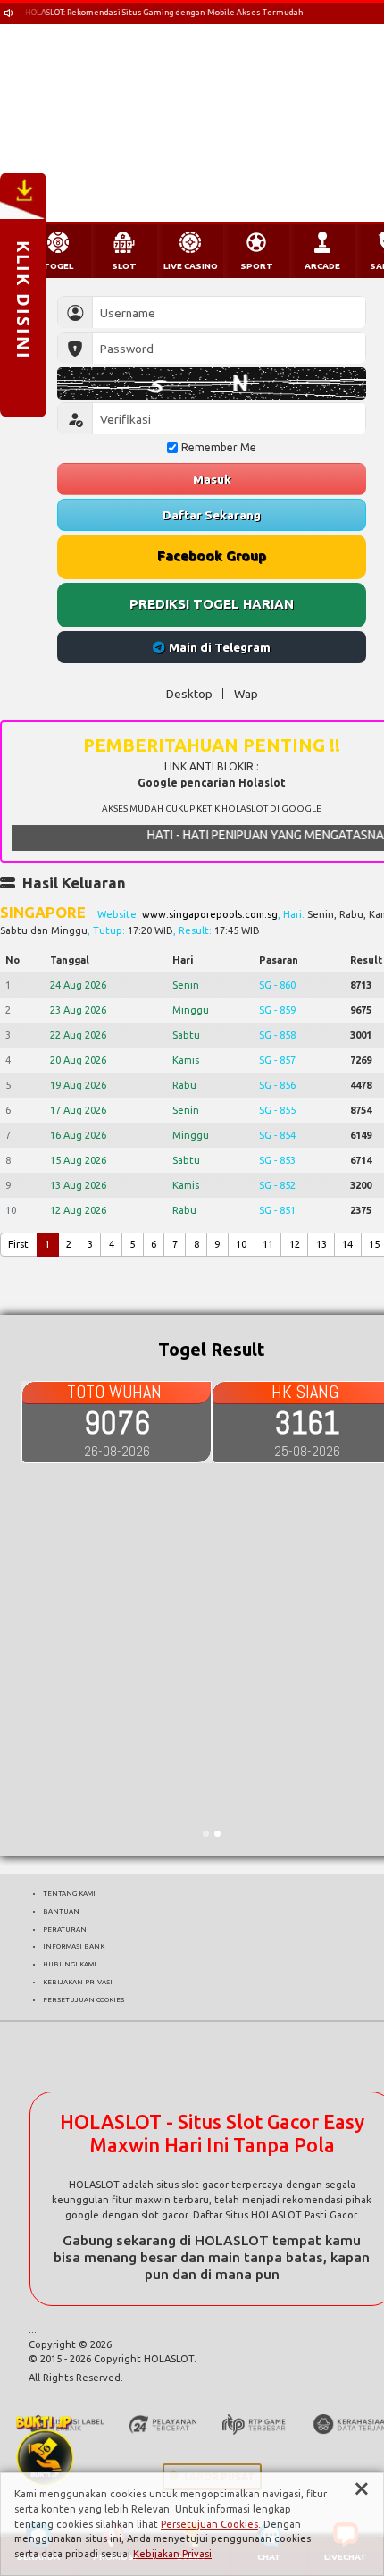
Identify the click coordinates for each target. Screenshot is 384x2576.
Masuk (212, 479)
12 (295, 1244)
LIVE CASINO (191, 266)
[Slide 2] (217, 1834)
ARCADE (322, 266)
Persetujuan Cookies (209, 2524)
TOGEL (58, 266)
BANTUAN (61, 1911)
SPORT (257, 266)
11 (268, 1244)
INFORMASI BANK (74, 1946)
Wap (246, 694)
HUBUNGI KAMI (70, 1964)
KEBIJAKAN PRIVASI (78, 1982)
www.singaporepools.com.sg (210, 914)
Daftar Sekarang (212, 515)
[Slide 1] (206, 1834)
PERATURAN (65, 1929)
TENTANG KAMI (69, 1893)
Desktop (189, 694)
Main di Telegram (220, 647)
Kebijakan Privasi (172, 2554)
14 (347, 1244)
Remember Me (219, 447)
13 (321, 1244)
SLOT (124, 266)
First (18, 1244)
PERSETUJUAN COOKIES (83, 1999)
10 (241, 1244)
